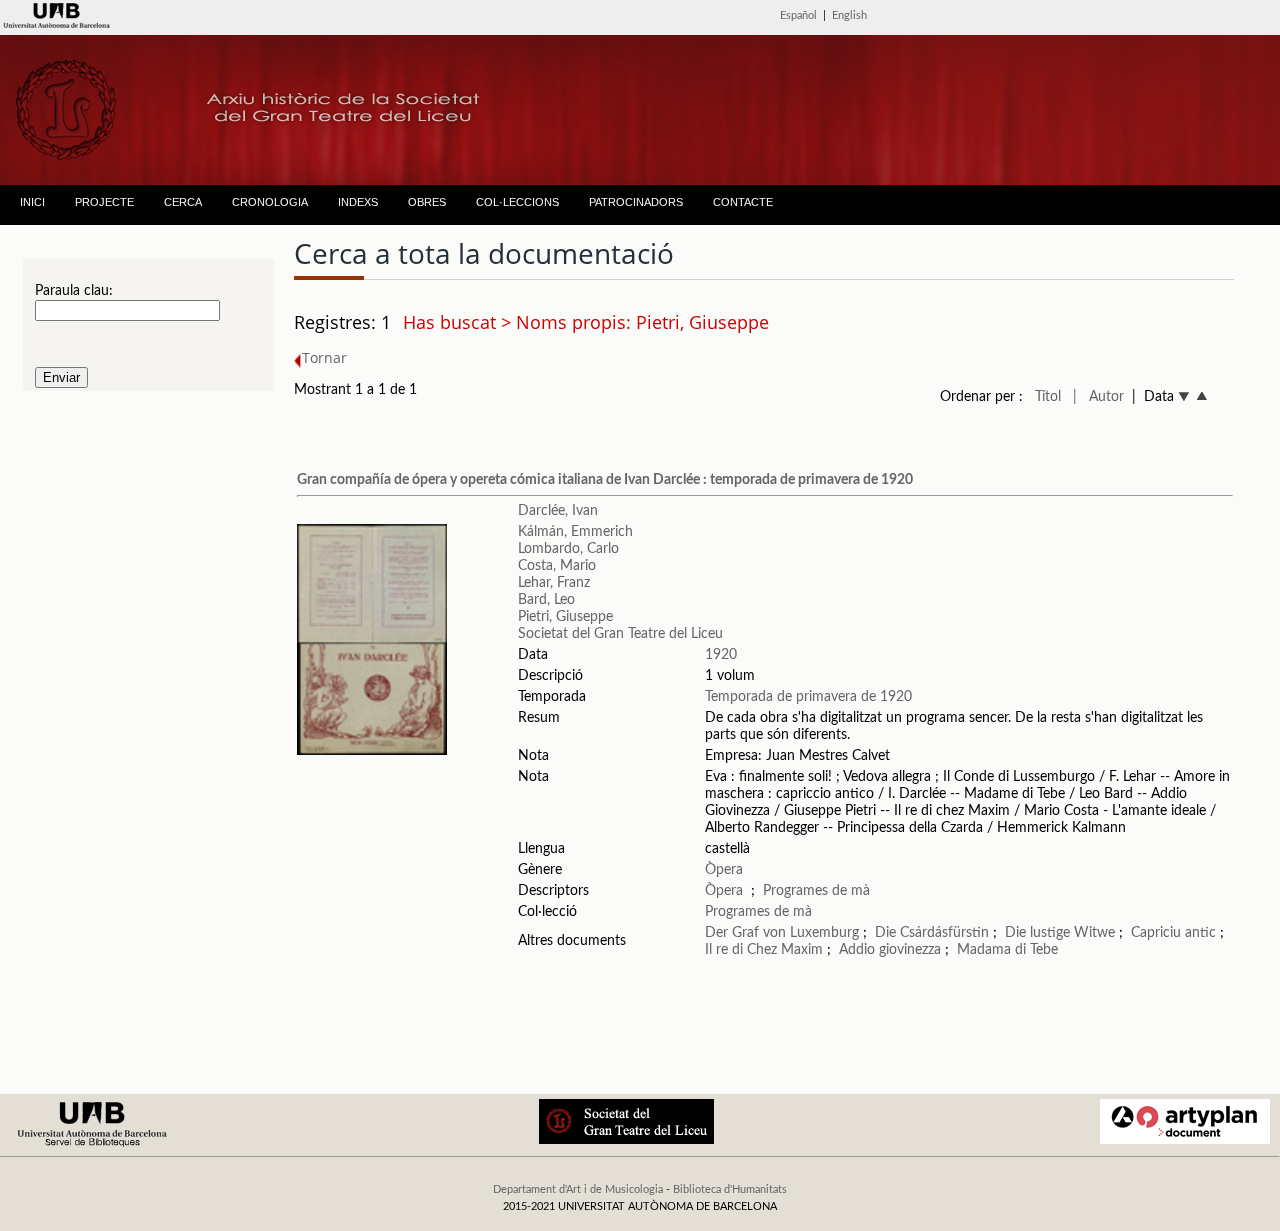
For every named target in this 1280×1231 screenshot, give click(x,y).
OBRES (427, 202)
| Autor (1098, 397)
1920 (721, 655)
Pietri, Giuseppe (565, 617)
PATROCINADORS (636, 202)
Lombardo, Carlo (568, 549)
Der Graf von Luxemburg (782, 933)
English (849, 15)
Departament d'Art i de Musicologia (578, 1189)
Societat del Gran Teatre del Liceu (620, 634)
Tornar (324, 357)
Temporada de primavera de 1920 (808, 697)
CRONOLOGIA (270, 202)
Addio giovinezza (890, 950)
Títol (1048, 397)
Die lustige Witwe (1060, 933)
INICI (32, 202)
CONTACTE (743, 202)
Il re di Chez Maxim (764, 950)
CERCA (183, 202)
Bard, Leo (546, 600)
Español (798, 15)
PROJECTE (104, 202)
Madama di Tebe (1007, 950)
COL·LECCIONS (517, 202)
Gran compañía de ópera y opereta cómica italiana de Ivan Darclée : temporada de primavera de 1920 (605, 480)
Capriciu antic (1173, 933)
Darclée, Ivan (558, 511)
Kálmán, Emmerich (575, 532)
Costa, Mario (557, 566)
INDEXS (358, 202)
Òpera (724, 870)
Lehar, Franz (554, 583)
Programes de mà (816, 891)
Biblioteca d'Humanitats (730, 1189)
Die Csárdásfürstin (932, 933)
